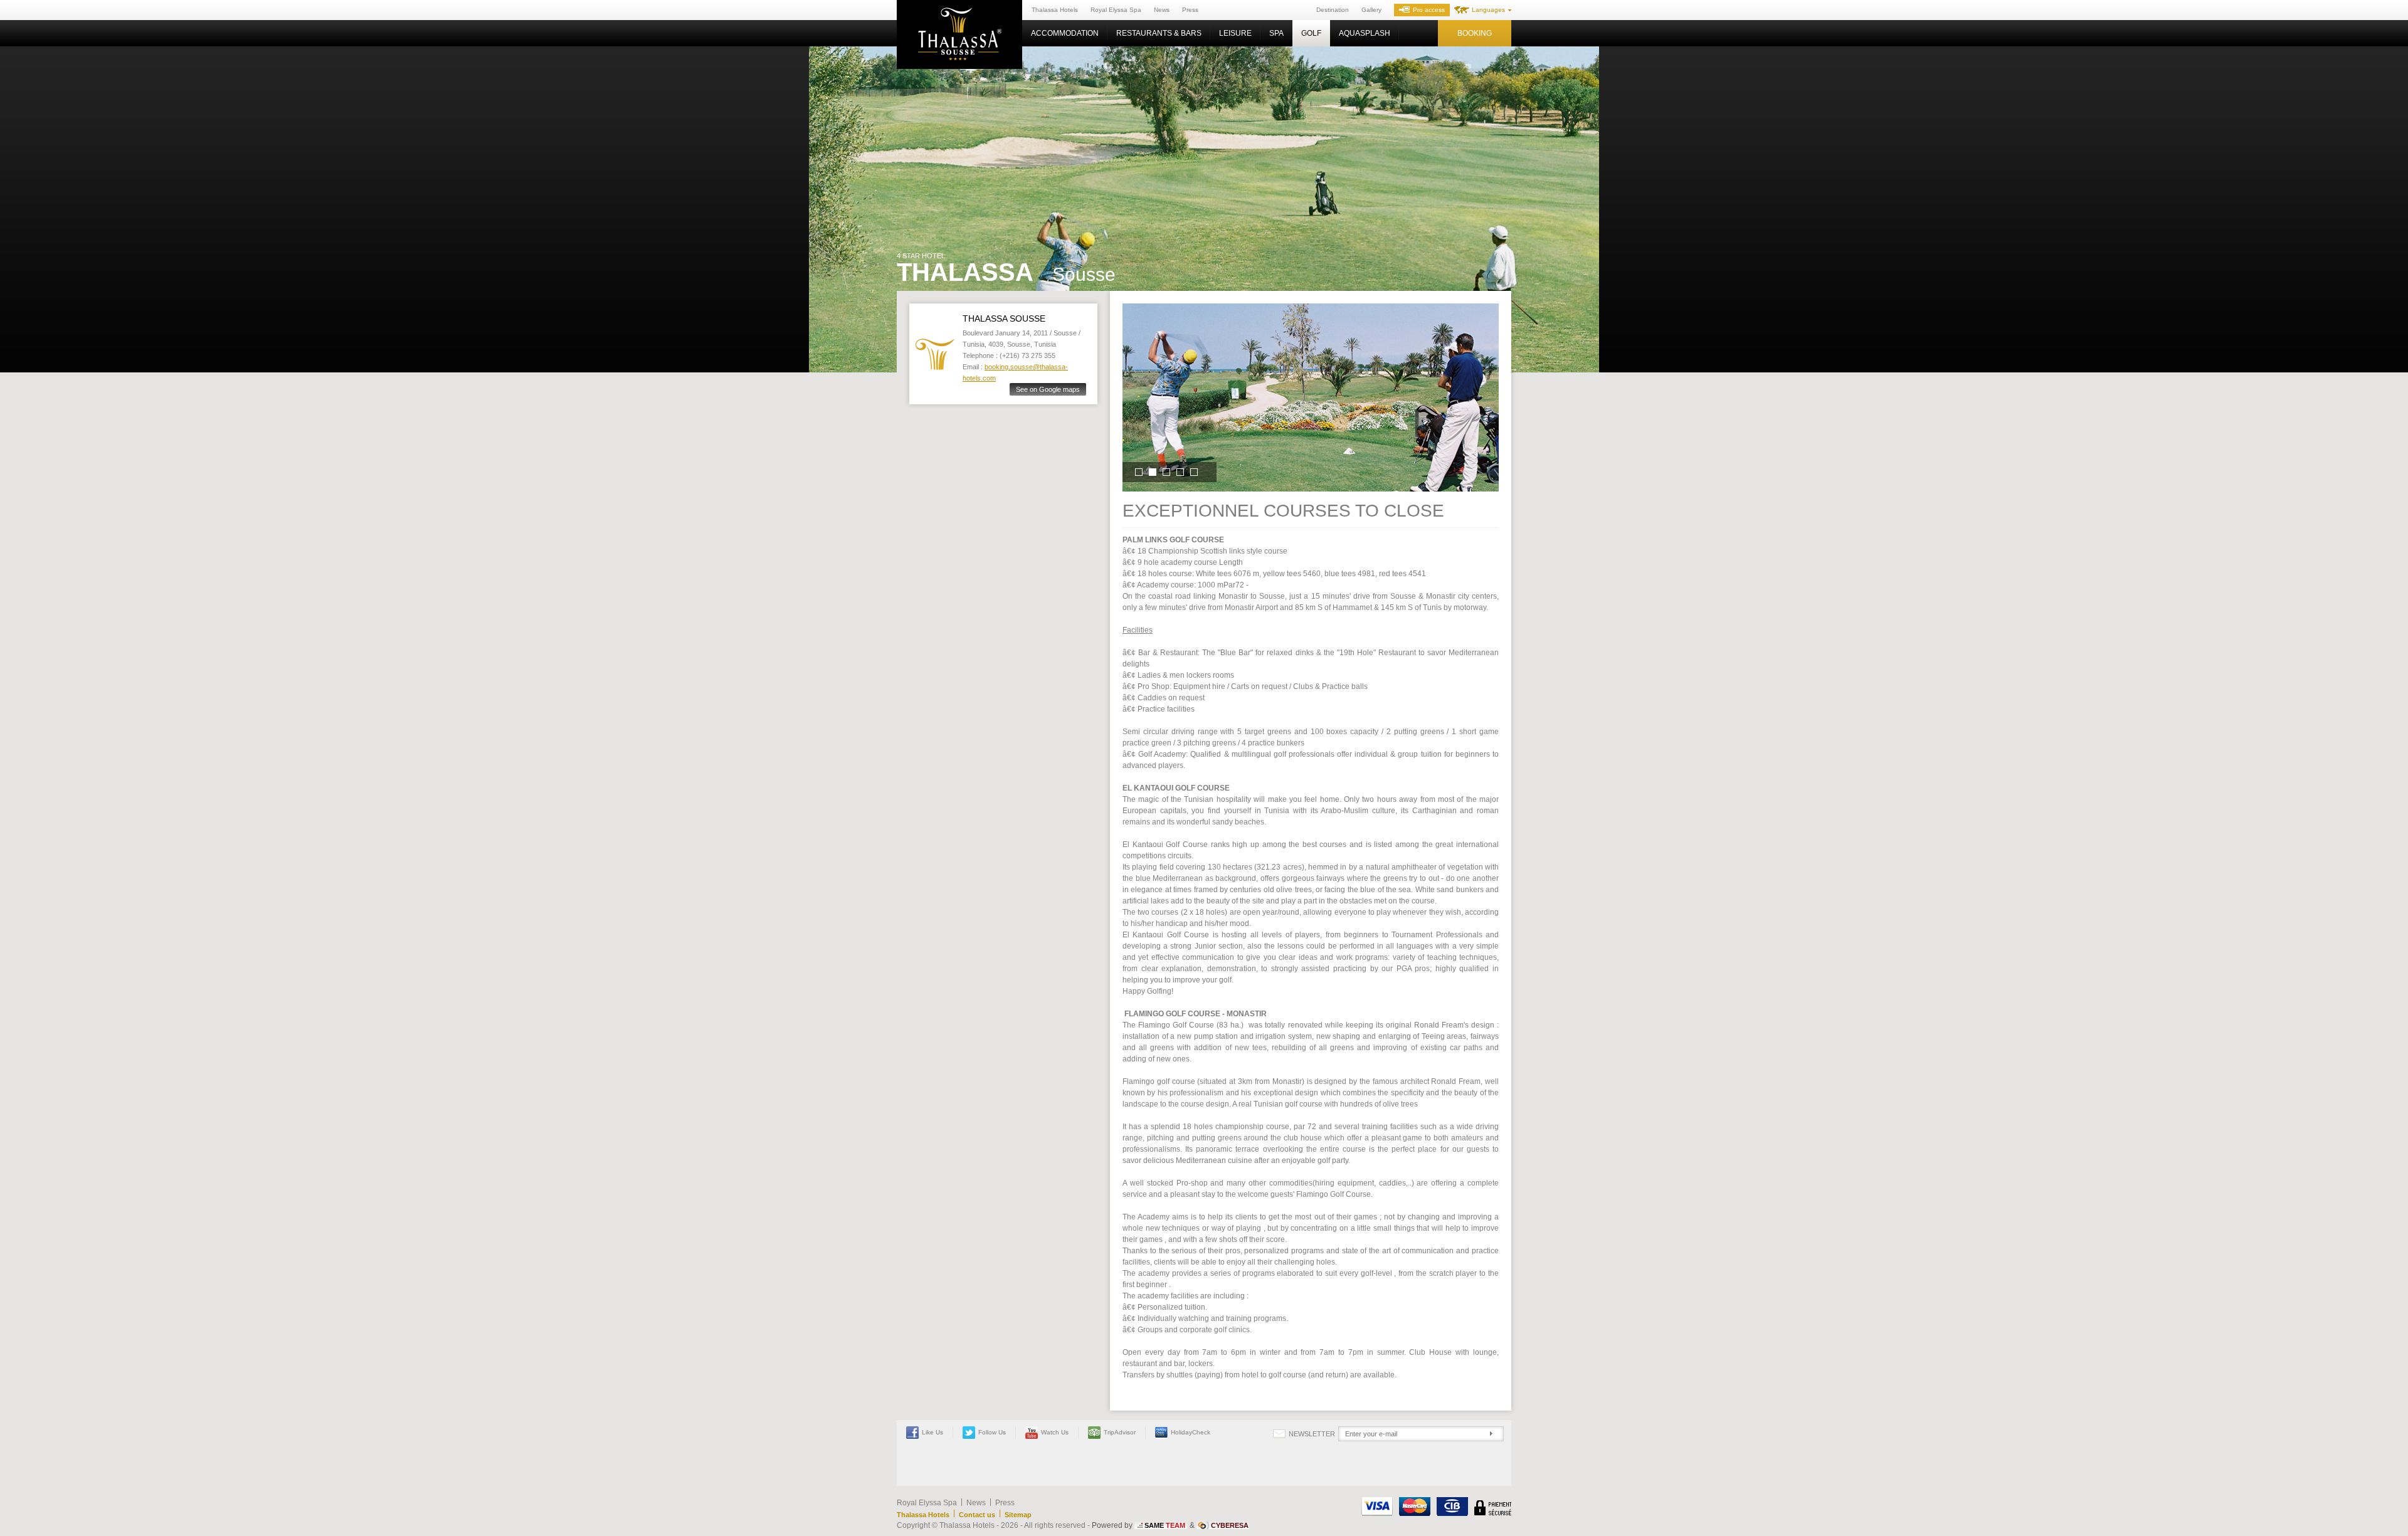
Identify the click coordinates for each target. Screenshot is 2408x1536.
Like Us (932, 1432)
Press (1190, 10)
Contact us (977, 1515)
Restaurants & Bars (1159, 33)
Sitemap (1018, 1515)
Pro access (1429, 10)
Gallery (1371, 10)
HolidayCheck (1191, 1432)
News (1162, 10)
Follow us (992, 1432)
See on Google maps (1048, 389)
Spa (1276, 33)
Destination (1333, 10)
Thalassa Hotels (1055, 10)
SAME (1165, 1525)
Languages (1488, 10)
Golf (1311, 33)
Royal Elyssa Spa (1116, 10)
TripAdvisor (1120, 1432)
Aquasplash (1365, 33)
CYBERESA (1230, 1525)
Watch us (1055, 1432)
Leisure (1235, 33)
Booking (1475, 33)
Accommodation (1065, 33)
